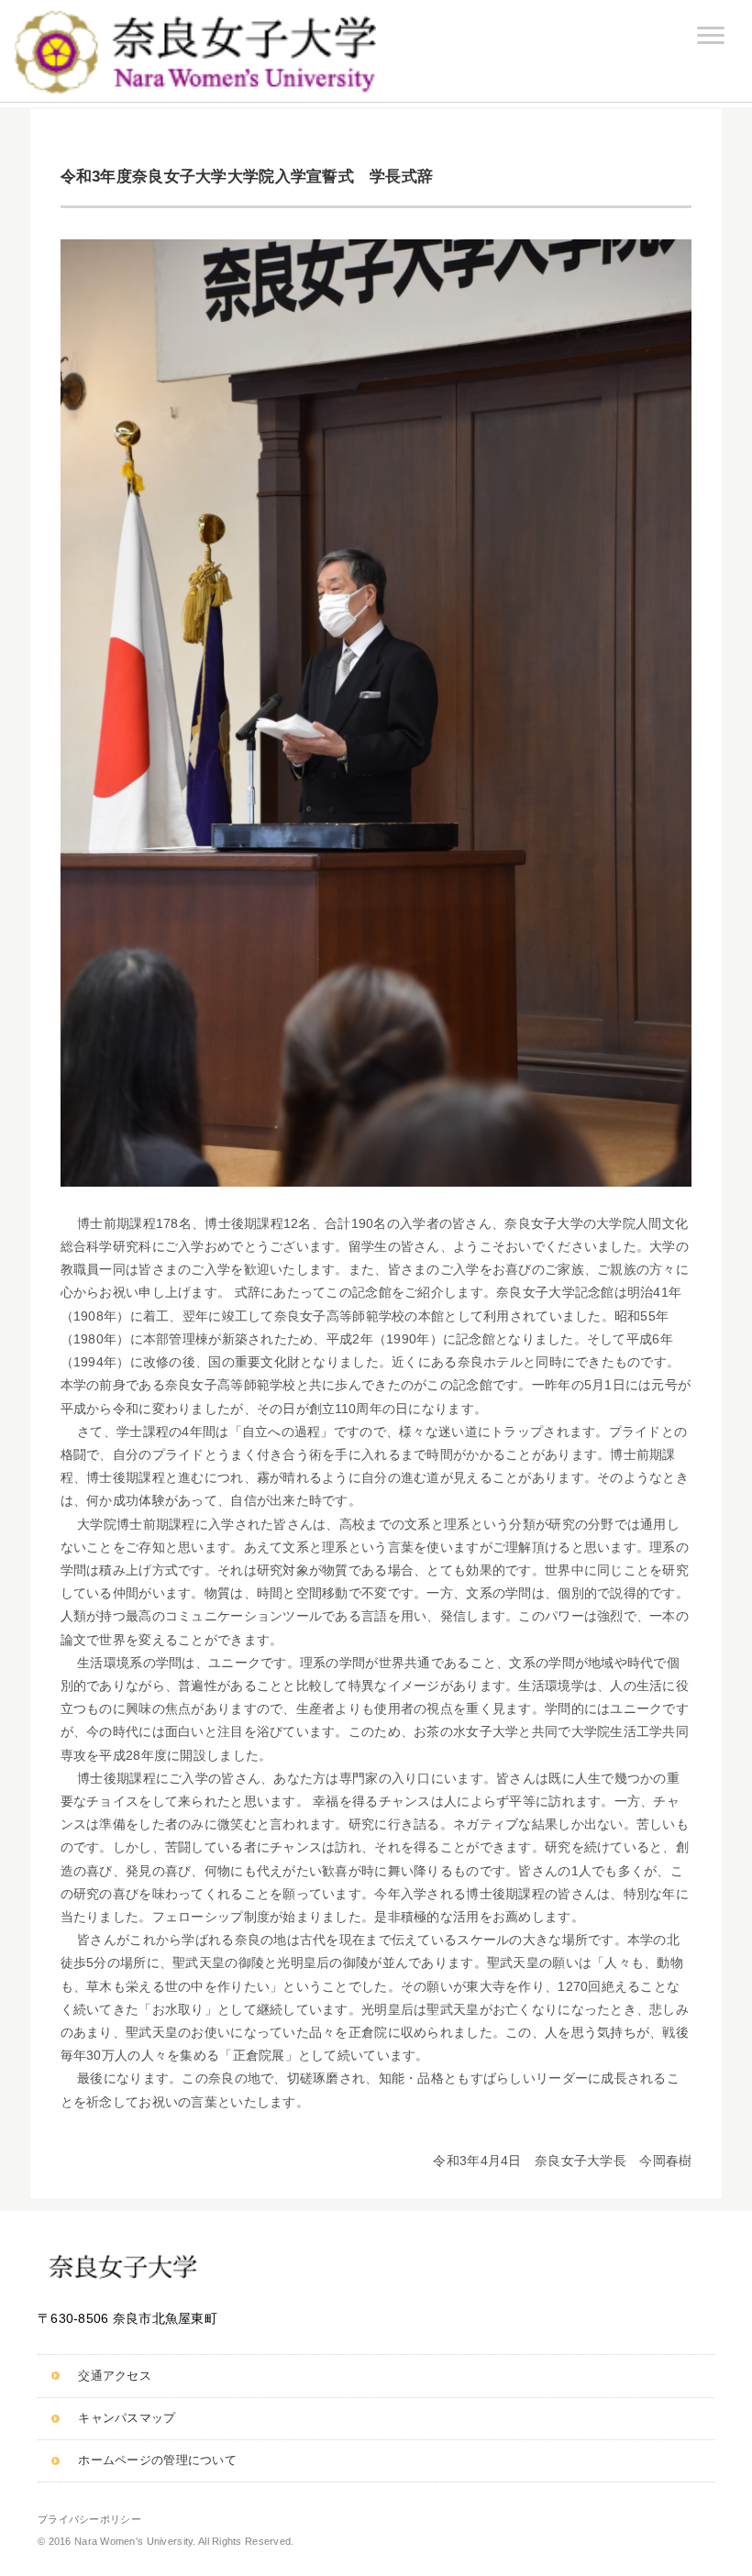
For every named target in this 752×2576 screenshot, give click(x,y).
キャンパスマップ (127, 2418)
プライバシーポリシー (89, 2519)
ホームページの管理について (157, 2460)
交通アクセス (115, 2376)
